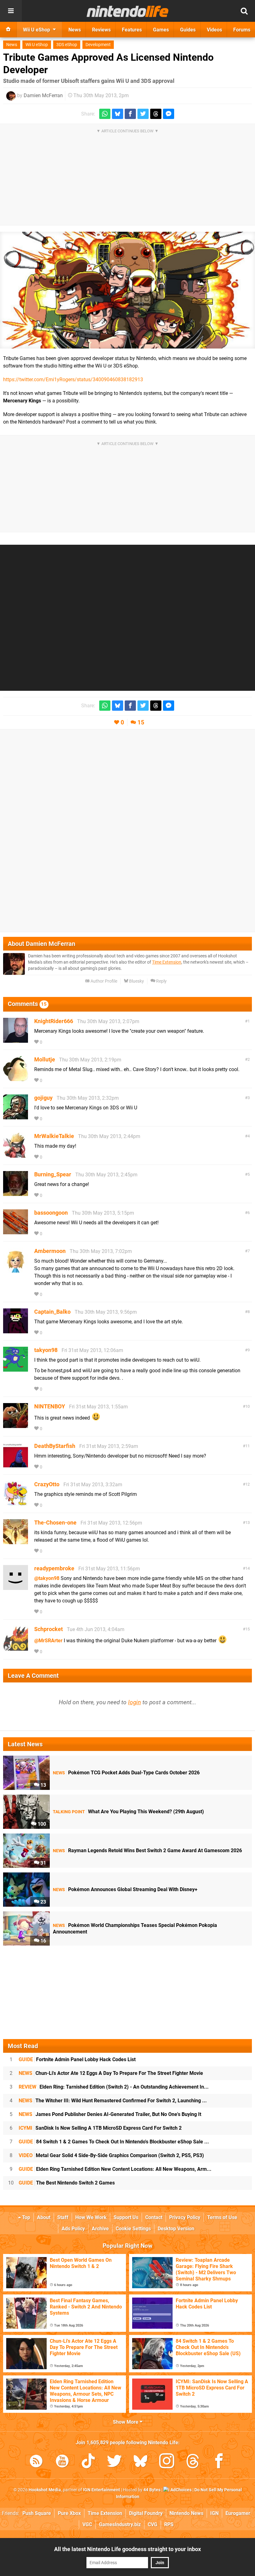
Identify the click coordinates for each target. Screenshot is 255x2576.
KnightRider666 (54, 1021)
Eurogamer (238, 2513)
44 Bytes (152, 2490)
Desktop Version (176, 2229)
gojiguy (43, 1098)
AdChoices (181, 2490)
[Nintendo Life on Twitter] (114, 2462)
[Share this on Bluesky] (118, 114)
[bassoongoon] (16, 1231)
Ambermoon (50, 1251)
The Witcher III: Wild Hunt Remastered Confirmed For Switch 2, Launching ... (113, 2101)
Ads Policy (73, 2229)
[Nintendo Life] (128, 11)
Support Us (126, 2217)
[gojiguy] (16, 1116)
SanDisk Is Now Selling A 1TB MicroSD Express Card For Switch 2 (100, 2128)
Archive (100, 2229)
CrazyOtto (47, 1484)
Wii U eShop (37, 45)
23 (43, 1902)
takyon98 (46, 1350)
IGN (214, 2513)
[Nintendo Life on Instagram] (167, 2462)
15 (141, 722)
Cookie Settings (133, 2229)
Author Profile (103, 981)
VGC (87, 2524)
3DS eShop (67, 45)
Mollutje (45, 1059)
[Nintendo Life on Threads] (193, 2462)
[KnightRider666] (16, 1040)
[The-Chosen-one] (16, 1541)
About (44, 2217)
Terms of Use (222, 2217)
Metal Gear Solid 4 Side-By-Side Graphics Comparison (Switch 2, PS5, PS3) (111, 2155)
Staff (63, 2217)
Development (98, 45)
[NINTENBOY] (16, 1425)
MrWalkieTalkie (54, 1136)
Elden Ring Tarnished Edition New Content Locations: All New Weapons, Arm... (115, 2169)
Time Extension (167, 962)
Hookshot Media (45, 2490)
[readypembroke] (16, 1587)
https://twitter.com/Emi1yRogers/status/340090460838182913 (73, 380)
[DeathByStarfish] (16, 1465)
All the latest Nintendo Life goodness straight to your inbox (127, 2549)
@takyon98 (47, 1578)
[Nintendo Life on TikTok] (88, 2462)
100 (41, 1824)
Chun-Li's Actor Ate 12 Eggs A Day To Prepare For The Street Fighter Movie (111, 2073)
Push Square (37, 2513)
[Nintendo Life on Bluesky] (141, 2462)
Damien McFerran (43, 95)
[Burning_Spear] (16, 1193)
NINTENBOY (50, 1406)
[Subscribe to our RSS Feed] (36, 2462)
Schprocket (49, 1629)
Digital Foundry (146, 2513)
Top (25, 2217)
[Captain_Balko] (16, 1330)
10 (248, 1406)
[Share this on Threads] (156, 114)
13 (248, 1523)
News (12, 45)
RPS (169, 2524)
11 (248, 1446)
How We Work (91, 2217)
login (134, 1702)
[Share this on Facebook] (130, 114)
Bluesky (136, 981)
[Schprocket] (16, 1648)
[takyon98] (16, 1369)
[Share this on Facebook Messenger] (169, 114)
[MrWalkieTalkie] (16, 1155)
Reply (161, 981)
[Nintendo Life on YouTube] (62, 2462)
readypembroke (54, 1568)
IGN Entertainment (102, 2490)
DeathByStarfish (55, 1446)
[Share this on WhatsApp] (105, 114)
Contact (154, 2217)
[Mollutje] (16, 1078)
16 (43, 1941)
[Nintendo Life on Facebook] (219, 2462)
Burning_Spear (53, 1174)
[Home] (8, 30)
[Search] (244, 11)
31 (43, 1863)
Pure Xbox (69, 2513)
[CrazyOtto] (16, 1503)
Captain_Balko (52, 1312)
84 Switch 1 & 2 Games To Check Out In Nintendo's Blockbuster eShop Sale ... (114, 2142)
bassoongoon (51, 1213)
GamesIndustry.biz (120, 2524)
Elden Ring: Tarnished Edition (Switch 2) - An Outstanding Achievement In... (114, 2087)
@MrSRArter (48, 1641)
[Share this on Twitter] (143, 114)
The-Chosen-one (55, 1523)
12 (248, 1484)
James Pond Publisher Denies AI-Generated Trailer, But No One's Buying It (110, 2114)
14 (248, 1568)
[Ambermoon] (16, 1270)
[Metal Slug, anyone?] (127, 290)
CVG (153, 2524)
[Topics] (11, 11)
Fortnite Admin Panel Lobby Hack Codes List (77, 2059)
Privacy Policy (185, 2217)
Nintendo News (186, 2513)
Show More (126, 2422)
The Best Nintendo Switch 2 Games (67, 2183)
